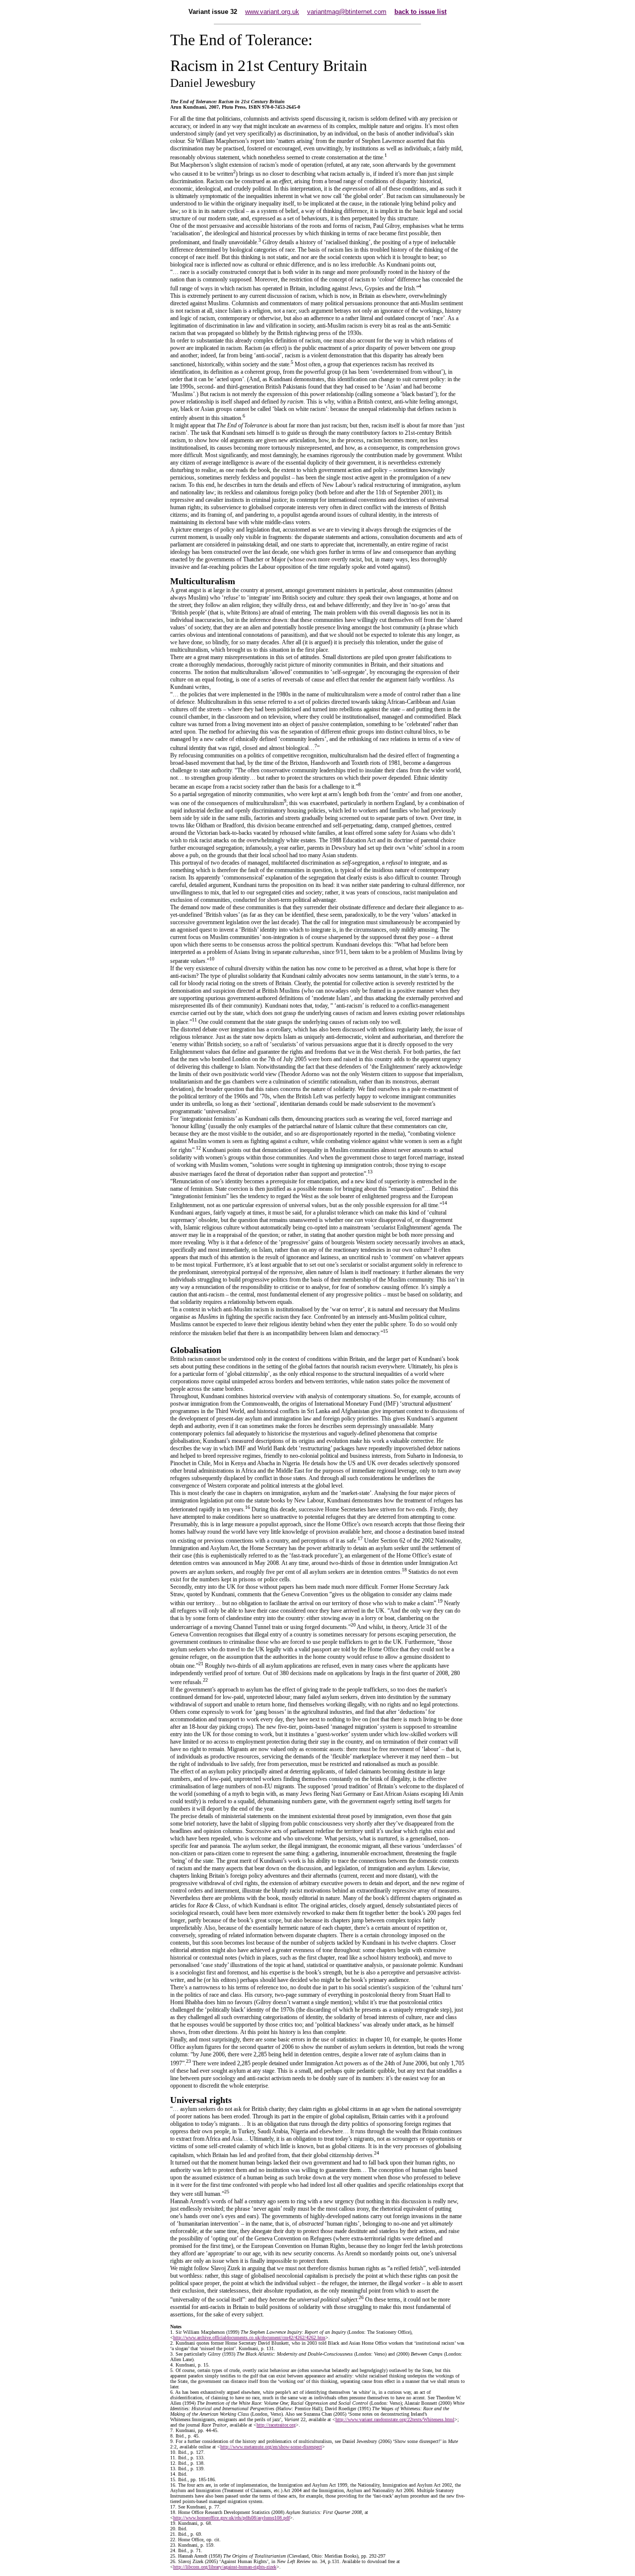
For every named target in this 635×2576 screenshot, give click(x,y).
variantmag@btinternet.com (347, 12)
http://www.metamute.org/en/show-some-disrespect (271, 2447)
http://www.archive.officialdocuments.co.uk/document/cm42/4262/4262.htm (249, 2338)
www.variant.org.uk (272, 12)
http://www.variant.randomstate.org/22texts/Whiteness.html (395, 2419)
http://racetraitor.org (276, 2425)
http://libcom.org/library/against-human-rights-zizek (225, 2567)
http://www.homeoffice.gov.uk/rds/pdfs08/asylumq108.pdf (231, 2518)
